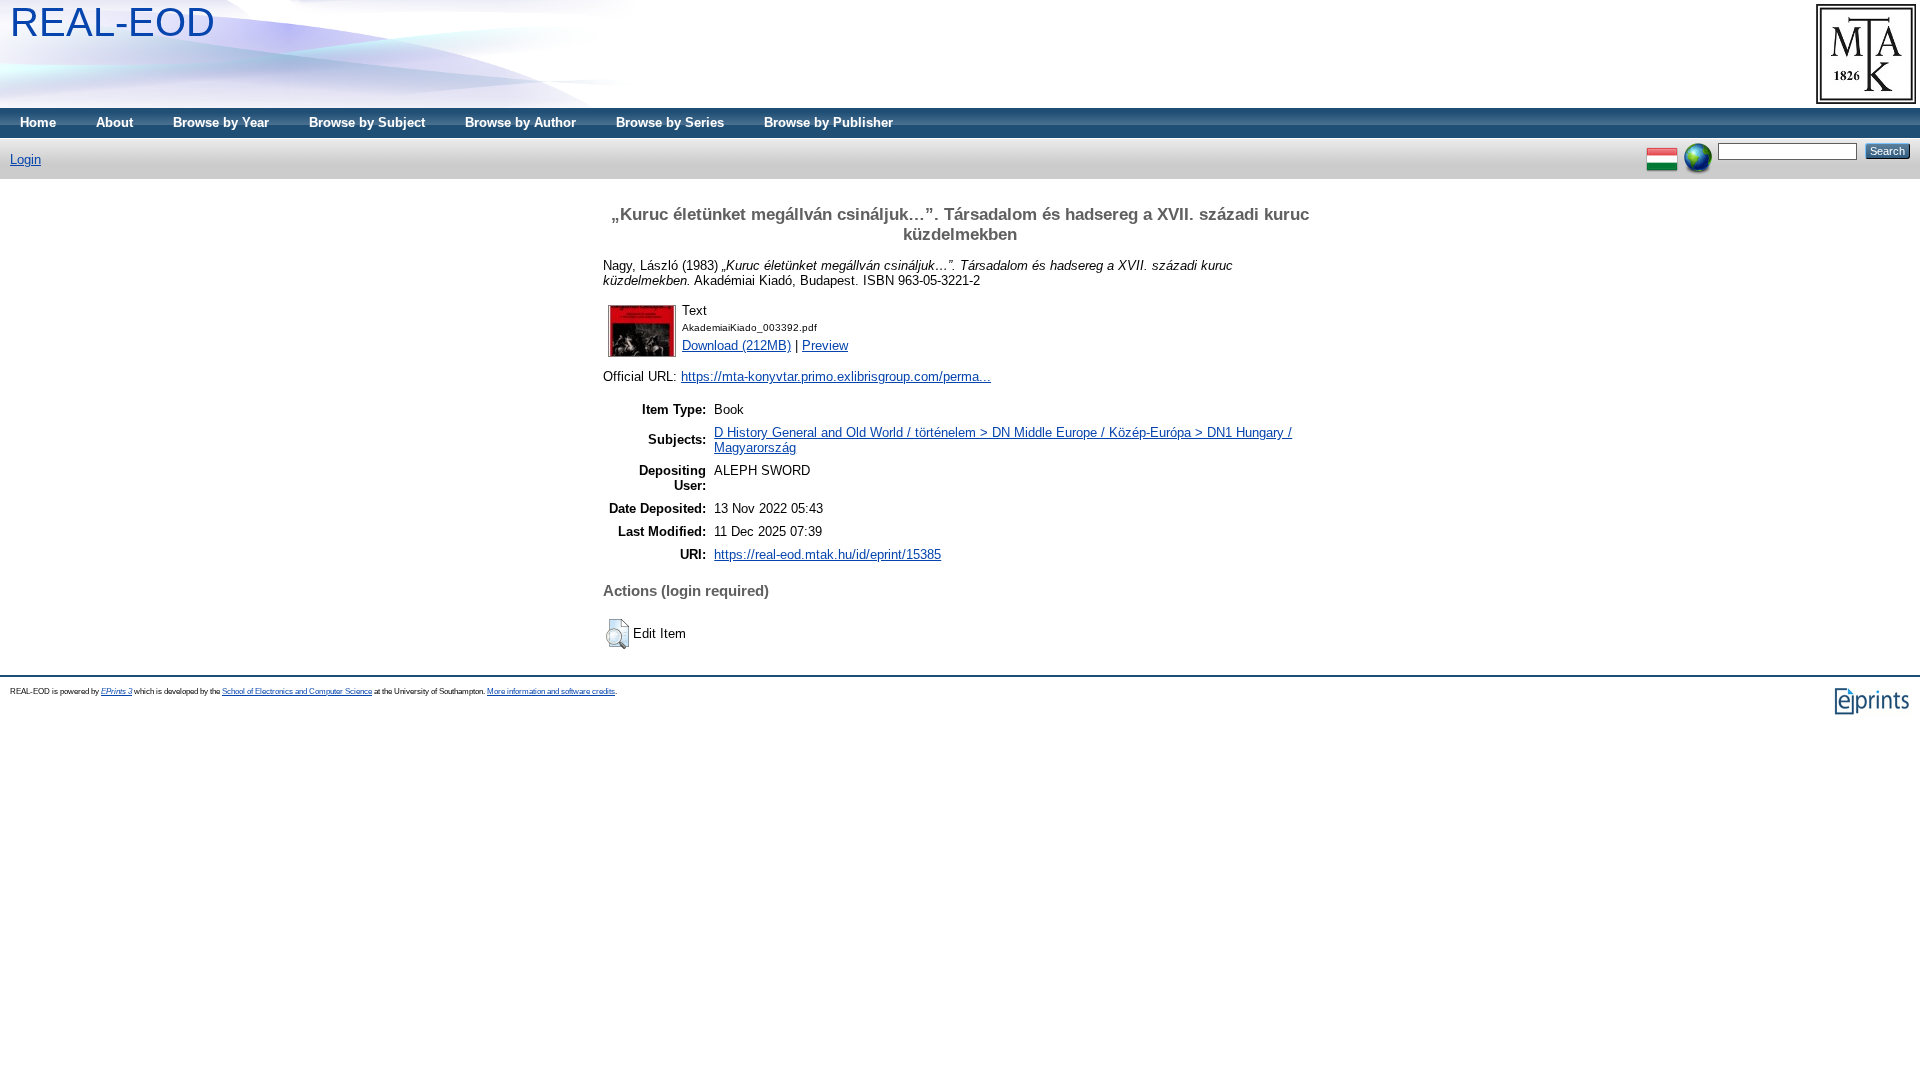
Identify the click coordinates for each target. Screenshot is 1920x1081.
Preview (825, 345)
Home (38, 122)
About (114, 122)
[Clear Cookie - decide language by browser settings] (1698, 150)
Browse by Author (520, 122)
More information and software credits (551, 691)
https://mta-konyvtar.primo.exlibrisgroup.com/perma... (836, 376)
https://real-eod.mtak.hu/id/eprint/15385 (827, 554)
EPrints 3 (116, 691)
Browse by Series (670, 122)
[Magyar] (1662, 150)
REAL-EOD (112, 22)
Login (25, 159)
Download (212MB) (736, 345)
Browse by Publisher (828, 122)
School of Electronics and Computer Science (297, 691)
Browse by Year (221, 122)
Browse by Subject (367, 122)
